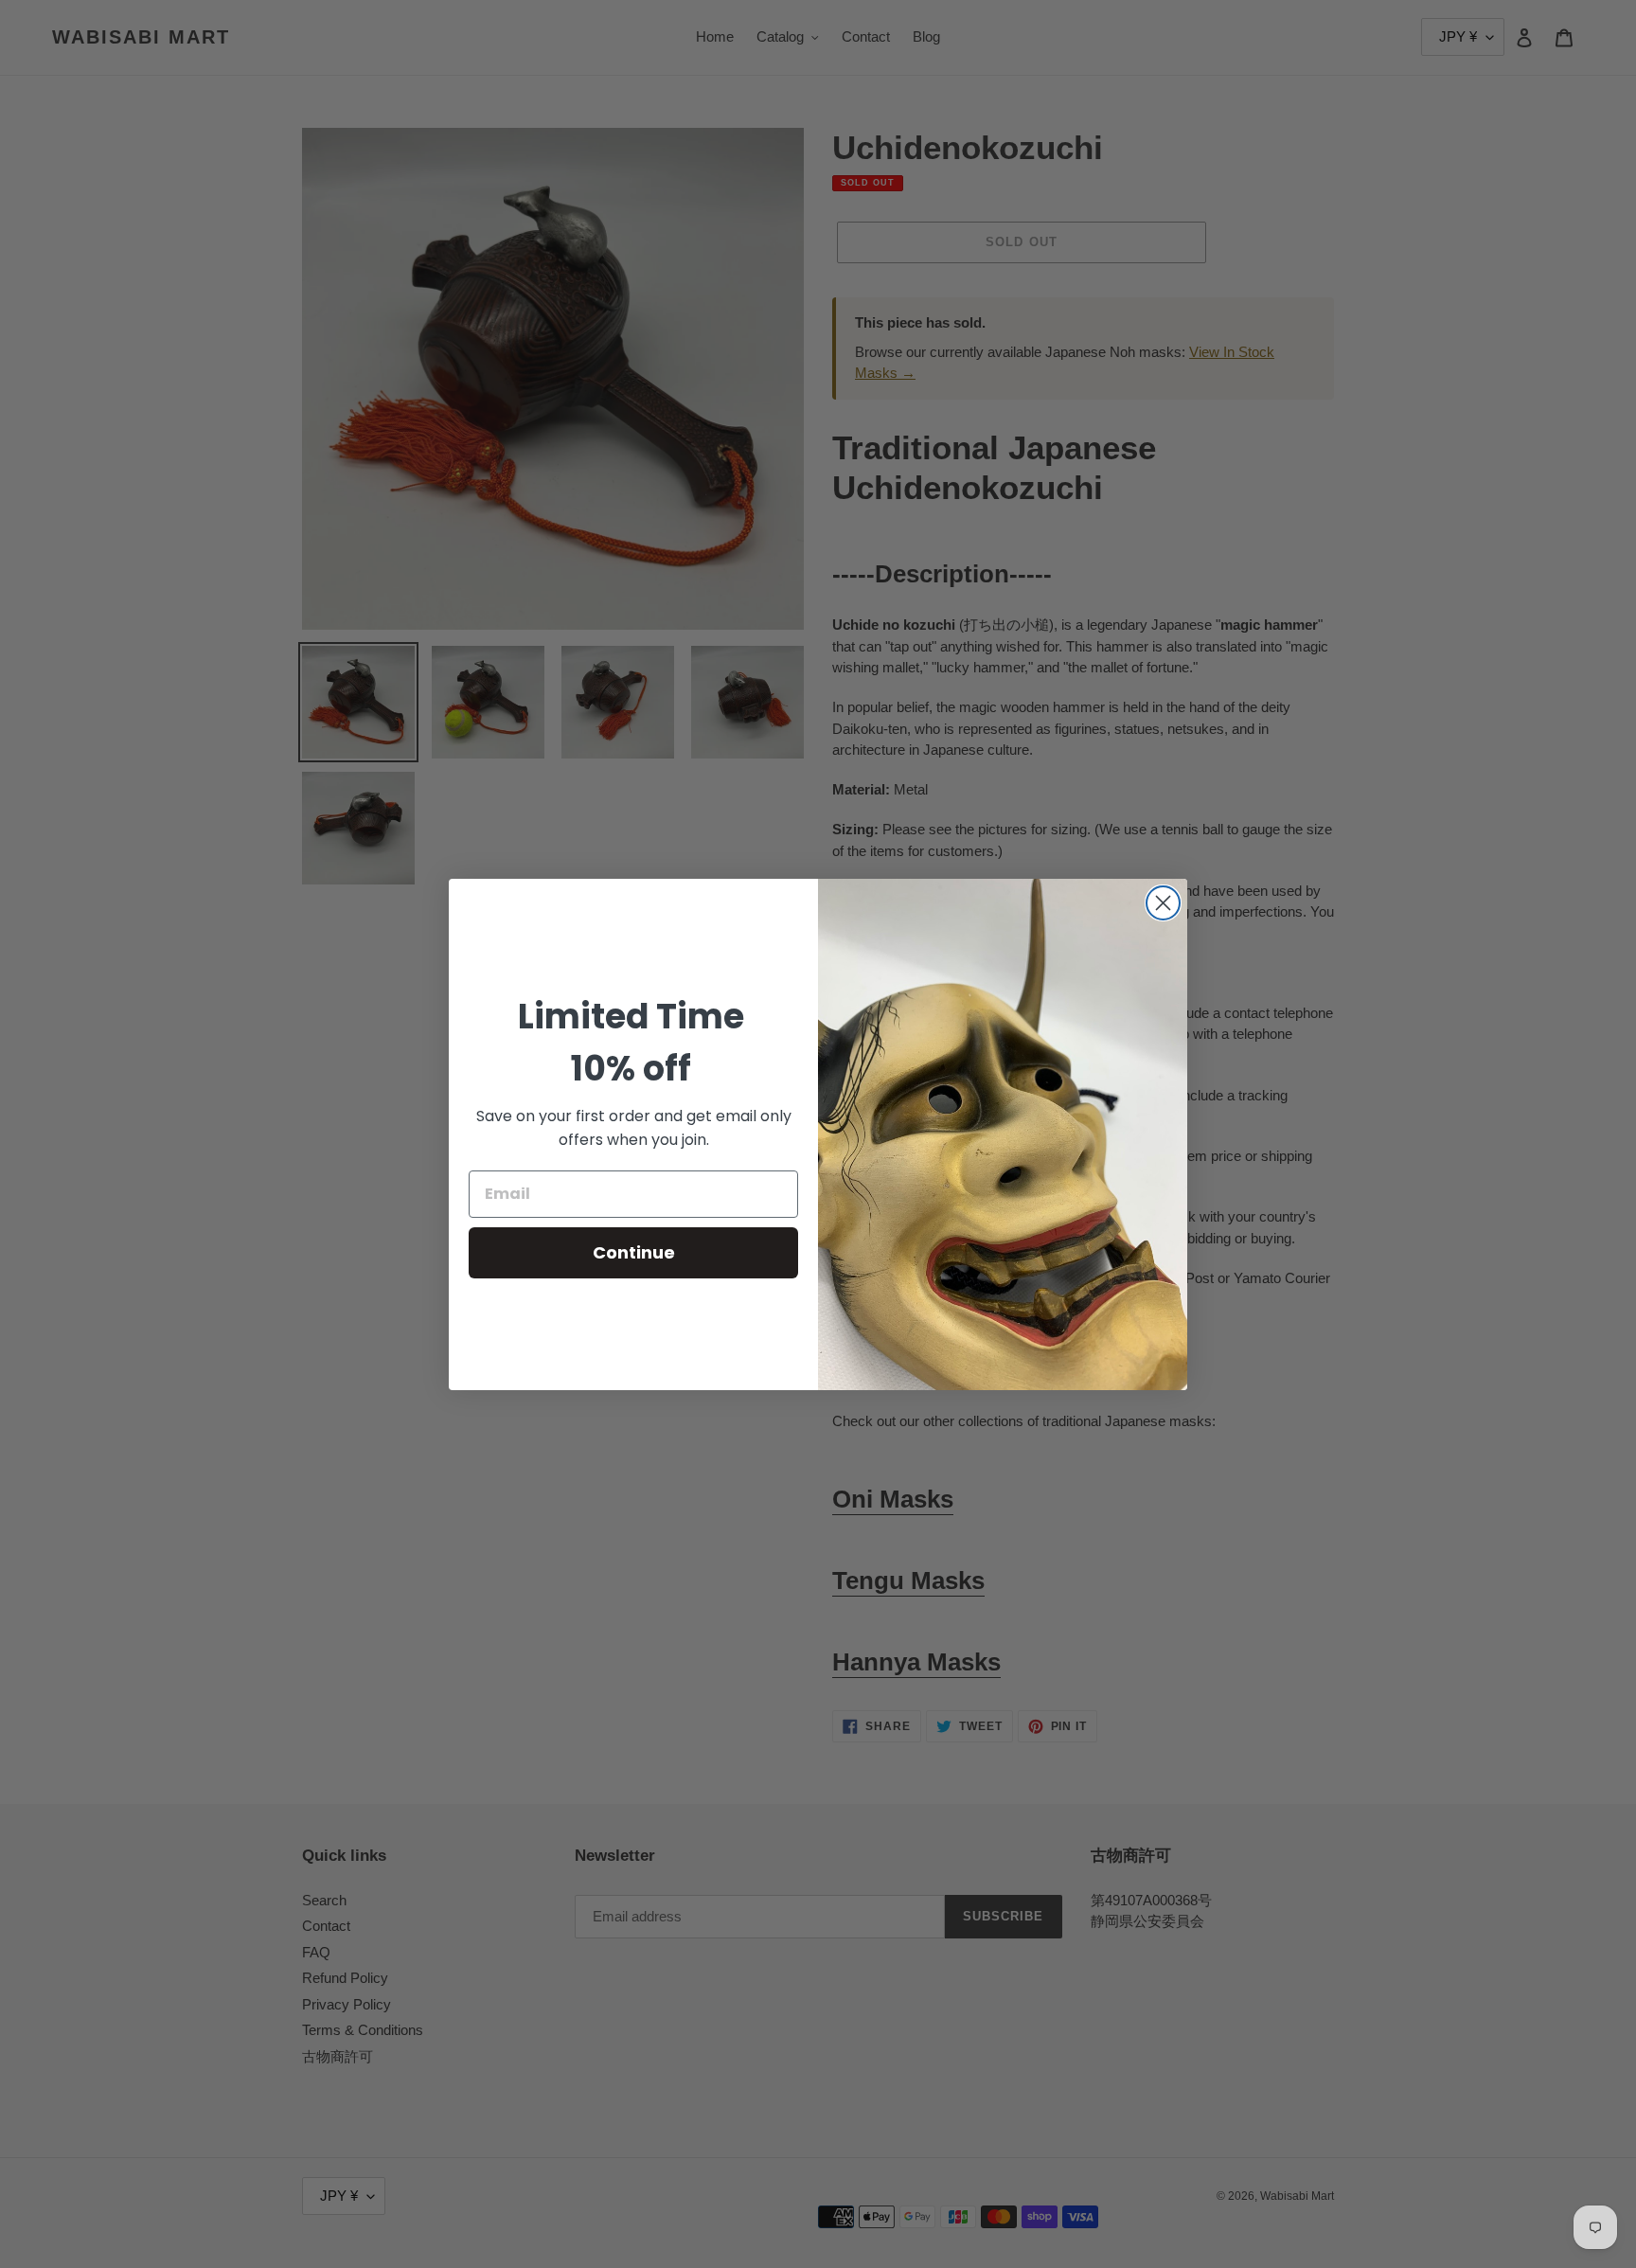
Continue (634, 1252)
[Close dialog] (1163, 903)
